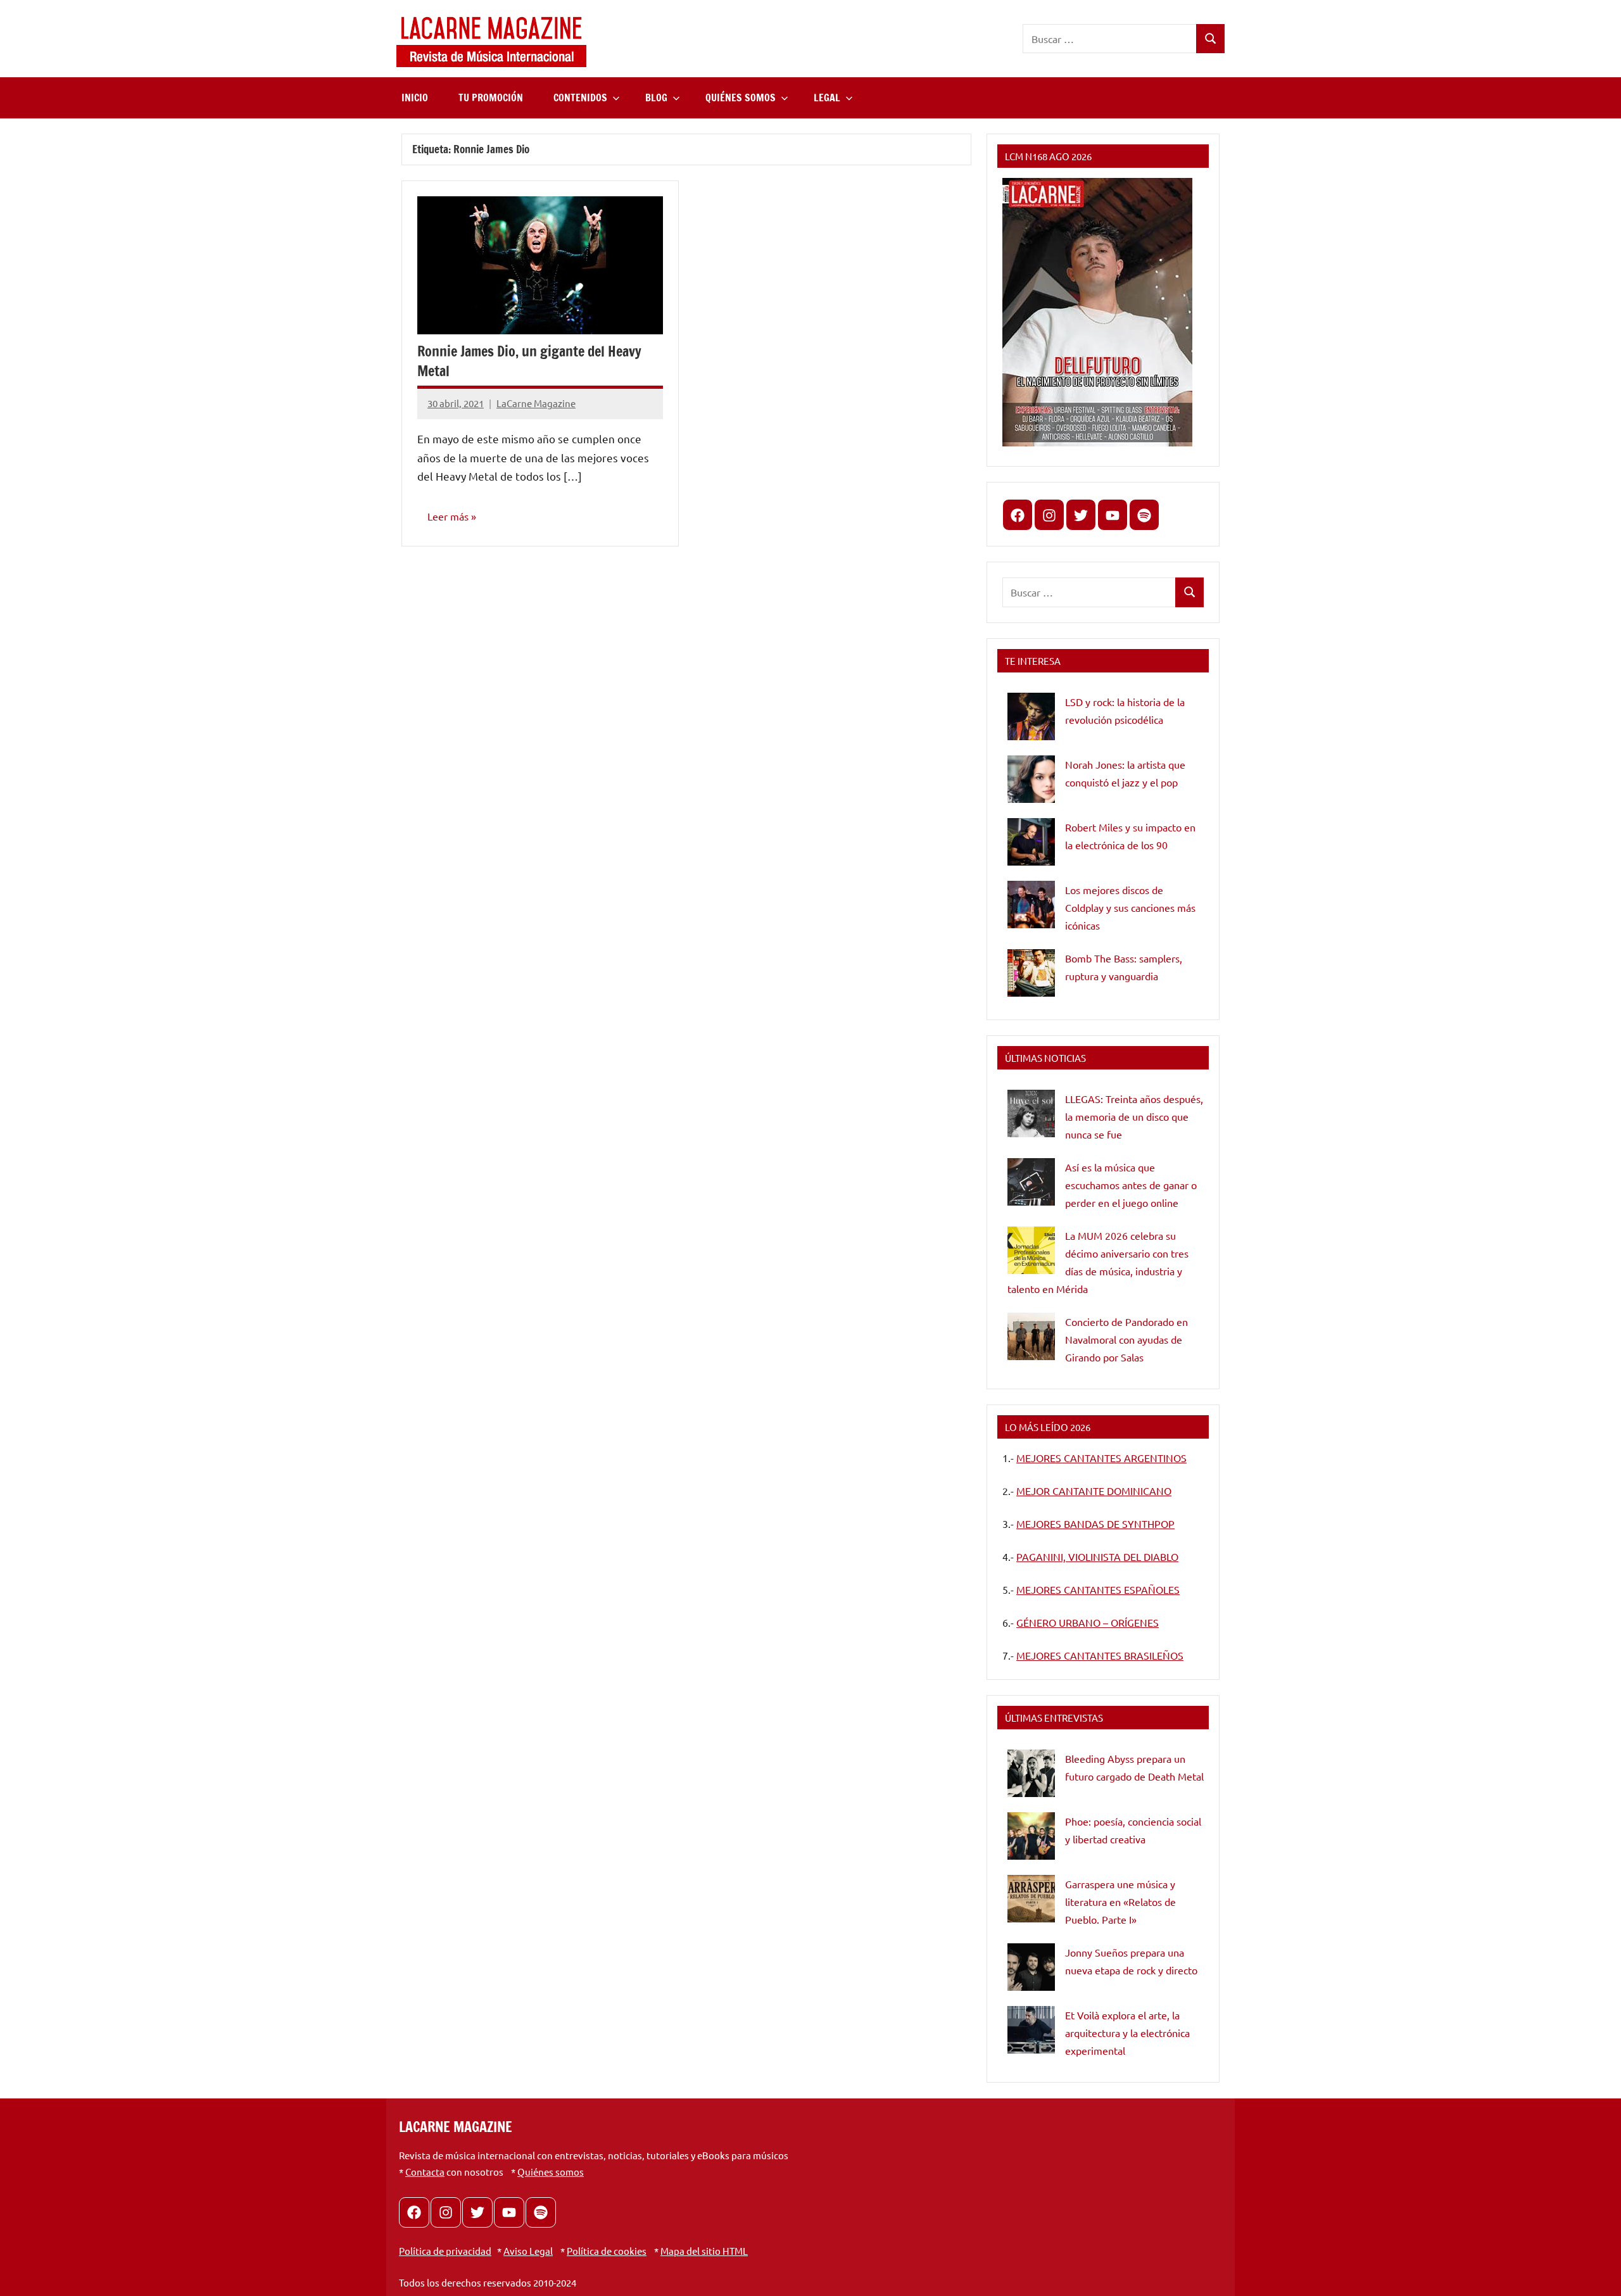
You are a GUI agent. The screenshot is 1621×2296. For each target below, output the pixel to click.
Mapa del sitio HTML (704, 2251)
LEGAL (827, 98)
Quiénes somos (551, 2172)
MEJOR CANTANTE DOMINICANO (1094, 1491)
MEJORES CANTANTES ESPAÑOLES (1098, 1589)
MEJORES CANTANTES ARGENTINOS (1101, 1458)
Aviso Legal (528, 2251)
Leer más (448, 516)
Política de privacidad (445, 2251)
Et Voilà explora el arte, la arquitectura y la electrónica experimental (1127, 2033)
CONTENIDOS (580, 98)
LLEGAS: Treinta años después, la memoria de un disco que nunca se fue (1134, 1116)
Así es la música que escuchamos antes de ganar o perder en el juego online (1131, 1185)
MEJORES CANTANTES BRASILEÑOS (1100, 1655)
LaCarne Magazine (536, 403)
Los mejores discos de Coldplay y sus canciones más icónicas (1130, 907)
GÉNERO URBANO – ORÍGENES (1088, 1622)
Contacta (425, 2172)
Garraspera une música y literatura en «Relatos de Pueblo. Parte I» (1120, 1902)
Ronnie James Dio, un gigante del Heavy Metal (529, 361)
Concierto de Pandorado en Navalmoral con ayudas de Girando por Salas (1126, 1339)
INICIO (415, 98)
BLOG (656, 98)
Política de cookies (607, 2251)
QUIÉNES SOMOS (741, 98)
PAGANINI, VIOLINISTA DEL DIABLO (1097, 1556)
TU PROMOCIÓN (491, 98)
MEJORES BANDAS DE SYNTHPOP (1095, 1523)
